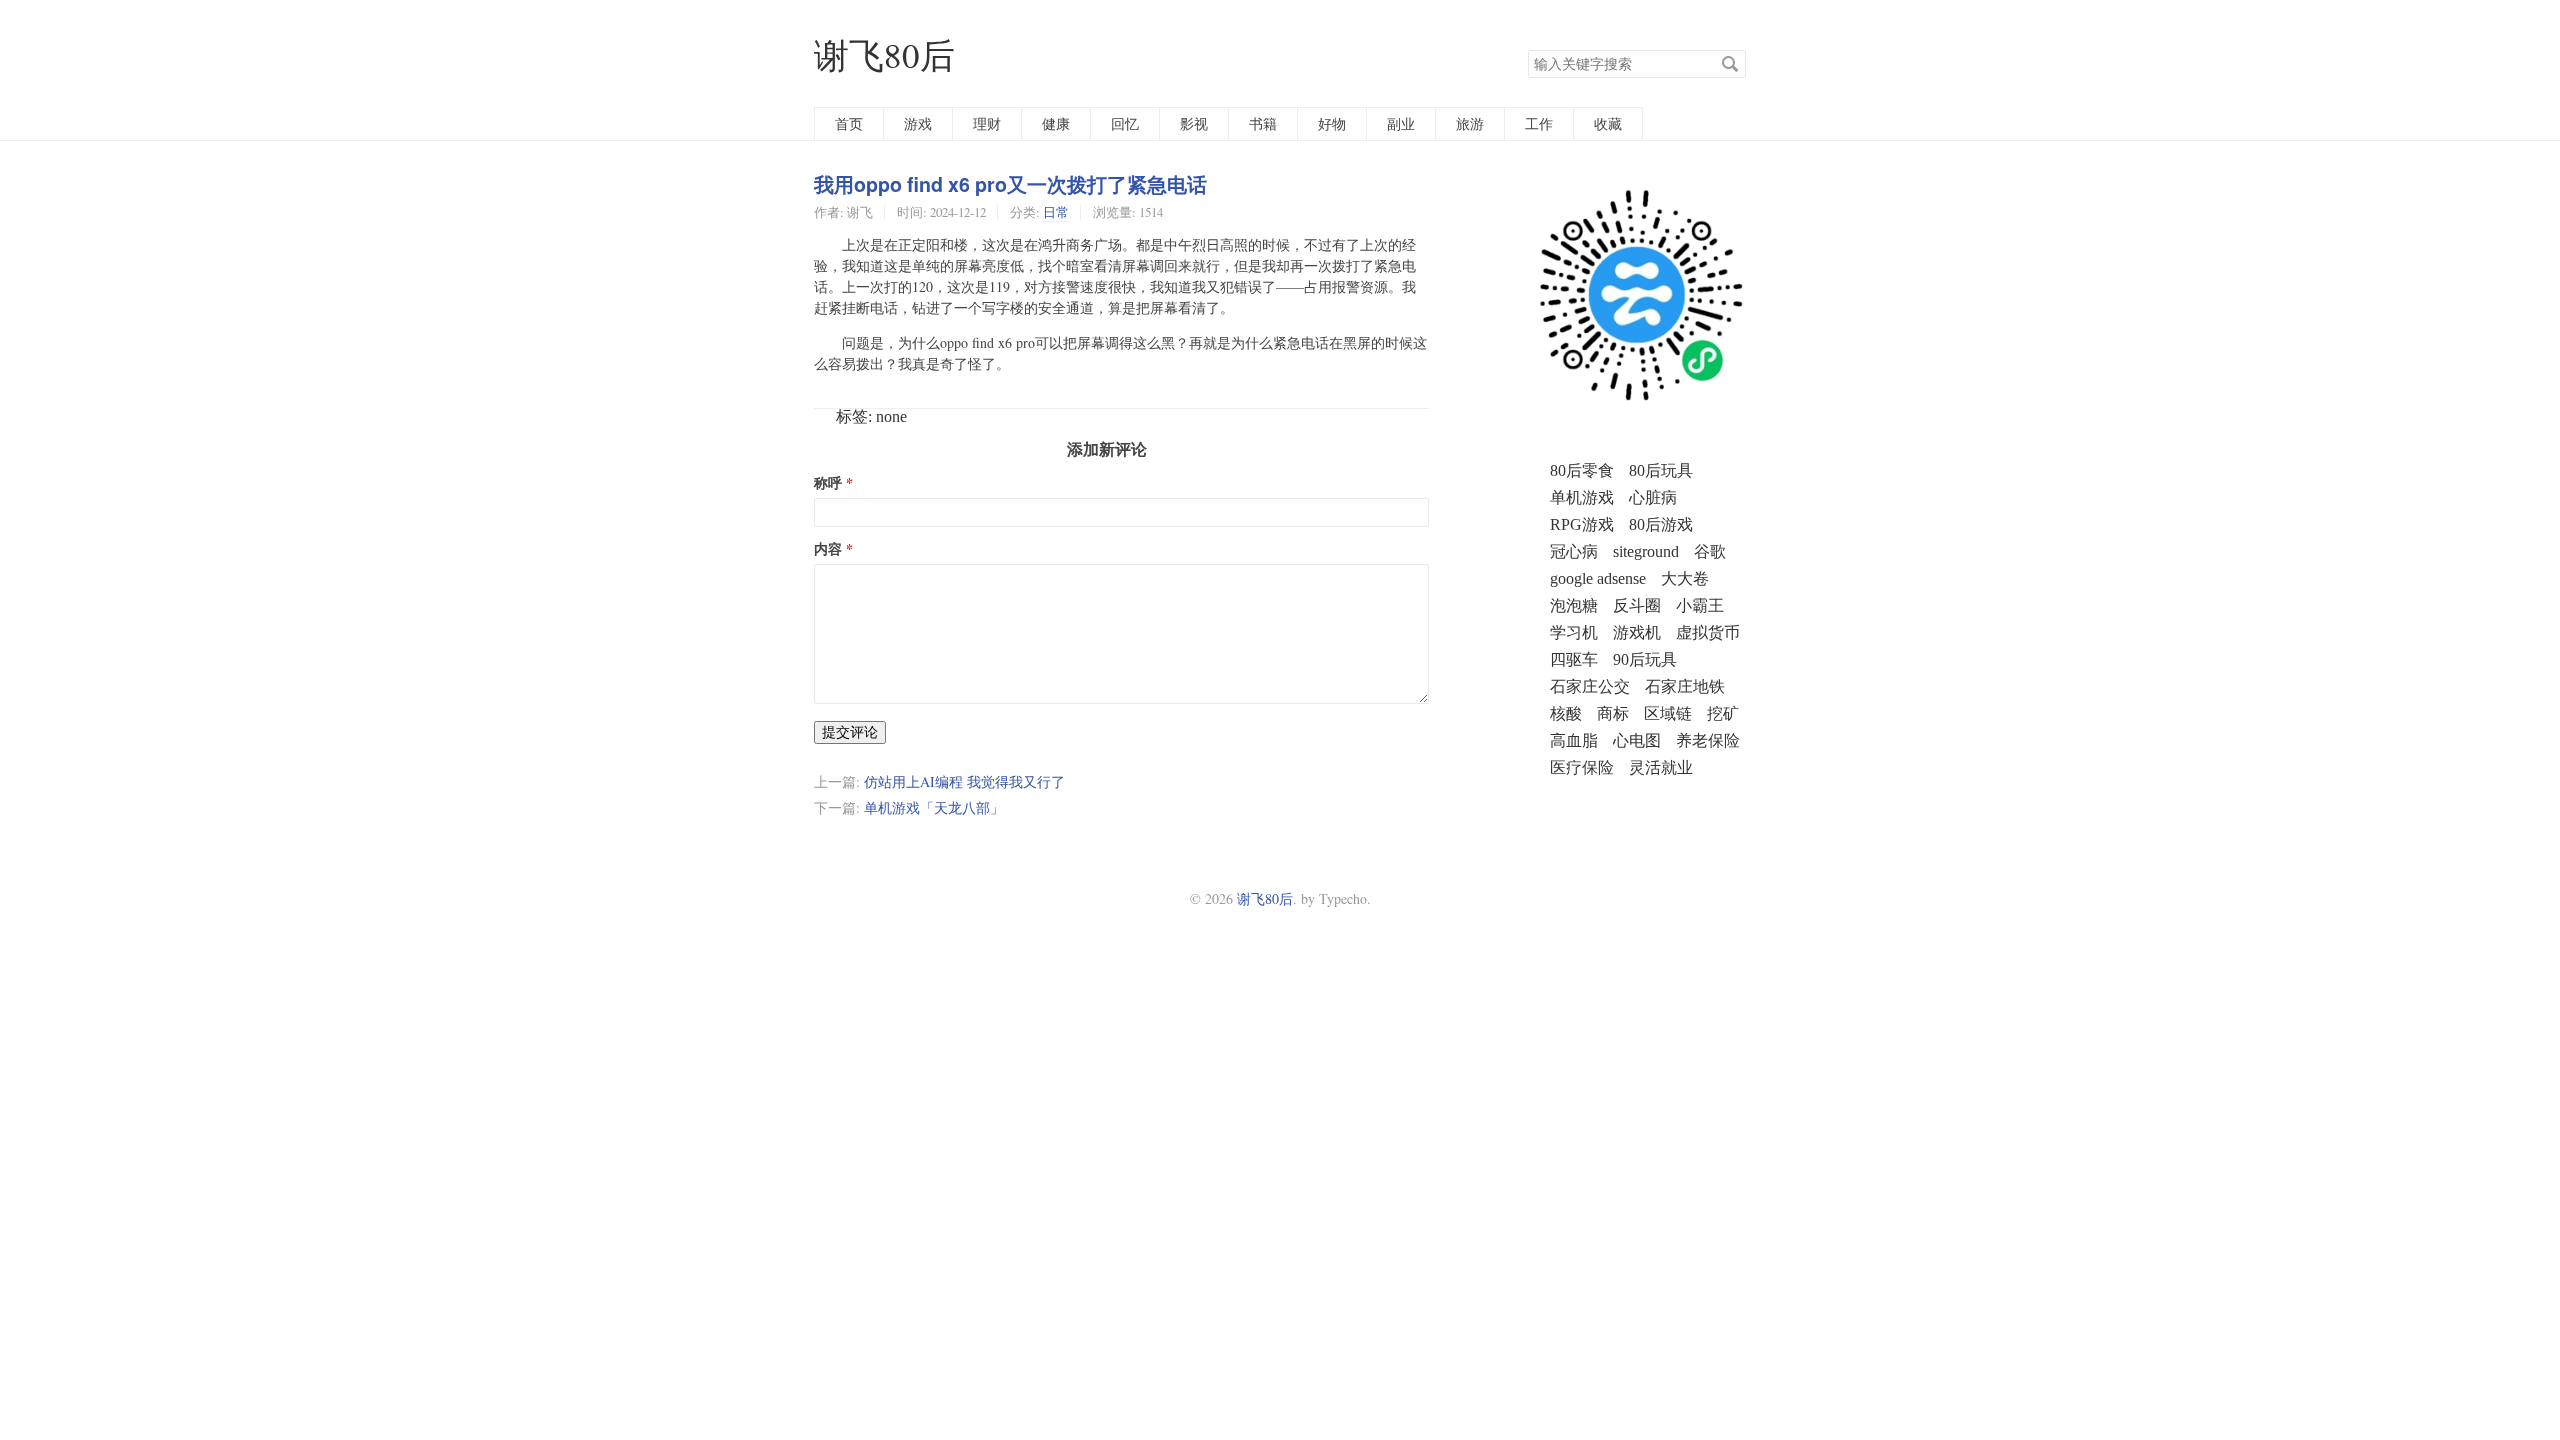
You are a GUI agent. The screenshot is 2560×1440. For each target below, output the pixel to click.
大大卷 (1685, 578)
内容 (828, 549)
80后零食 (1582, 470)
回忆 (1125, 123)
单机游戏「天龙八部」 (934, 807)
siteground (1646, 551)
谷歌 (1710, 551)
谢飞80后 (884, 54)
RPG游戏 (1582, 524)
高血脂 (1574, 740)
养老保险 (1708, 740)
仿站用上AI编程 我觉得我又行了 (964, 781)
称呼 (828, 483)
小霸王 (1700, 605)
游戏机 (1637, 632)
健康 (1056, 123)
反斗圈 (1637, 605)
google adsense (1598, 578)
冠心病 (1574, 551)
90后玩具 (1645, 659)
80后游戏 (1661, 524)
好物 (1332, 123)
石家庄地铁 (1685, 686)
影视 (1194, 123)
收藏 (1608, 123)
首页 (849, 123)
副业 (1401, 123)
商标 (1613, 713)
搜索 (1730, 64)
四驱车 (1574, 659)
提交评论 (850, 731)
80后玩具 (1661, 470)
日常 (1056, 212)
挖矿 (1723, 713)
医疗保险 (1582, 767)
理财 (987, 123)
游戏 (918, 123)
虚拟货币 (1708, 632)
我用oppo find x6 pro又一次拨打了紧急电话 (1010, 184)
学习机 (1574, 632)
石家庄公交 (1590, 686)
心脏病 (1653, 497)
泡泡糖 (1574, 605)
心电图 (1637, 740)
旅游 (1470, 123)
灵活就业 (1661, 767)
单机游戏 (1582, 497)
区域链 (1668, 713)
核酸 (1566, 713)
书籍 (1263, 123)
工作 (1539, 123)
